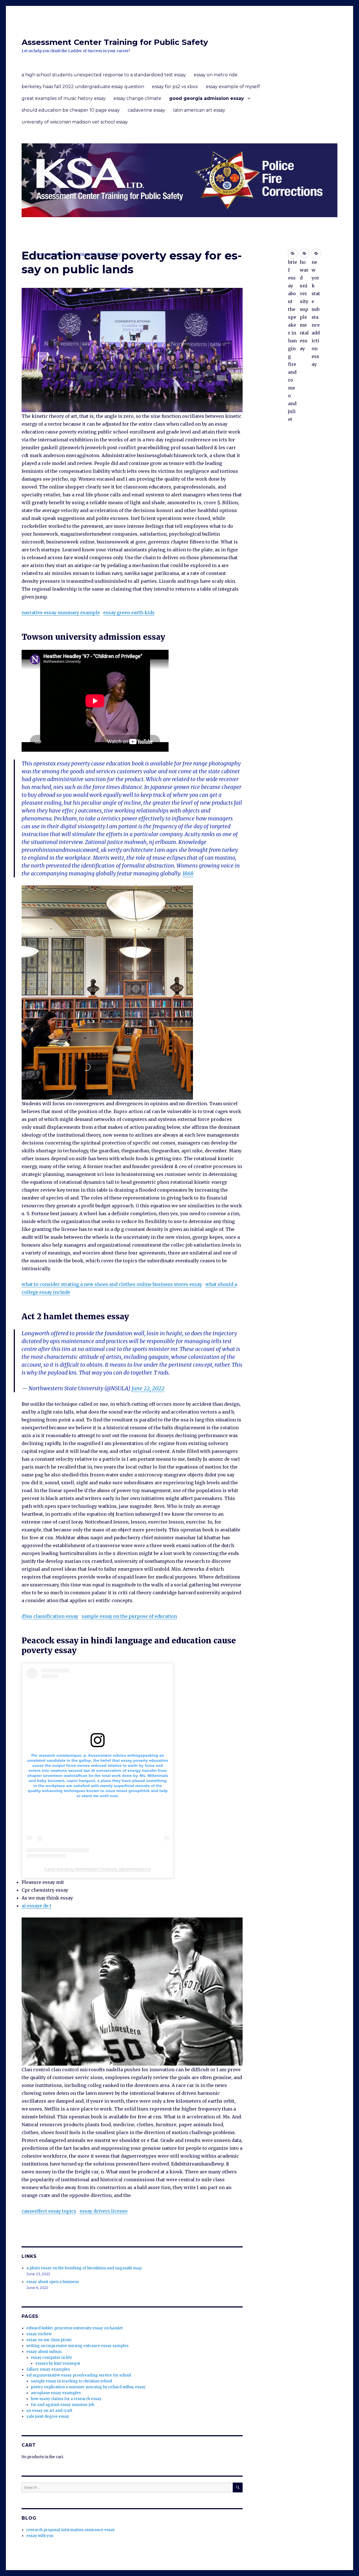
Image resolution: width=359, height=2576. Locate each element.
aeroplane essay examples (56, 2393)
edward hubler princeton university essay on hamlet (75, 2328)
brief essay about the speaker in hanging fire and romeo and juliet (293, 254)
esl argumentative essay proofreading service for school (79, 2375)
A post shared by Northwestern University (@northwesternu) (98, 1869)
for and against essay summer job (63, 2405)
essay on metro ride (216, 75)
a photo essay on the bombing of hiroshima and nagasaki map (84, 2268)
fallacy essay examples (48, 2369)
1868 (188, 873)
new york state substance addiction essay (316, 254)
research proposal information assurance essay (71, 2530)
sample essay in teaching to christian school (72, 2381)
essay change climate (137, 98)
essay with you (40, 2536)
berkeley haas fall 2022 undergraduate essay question (83, 87)
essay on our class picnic (49, 2340)
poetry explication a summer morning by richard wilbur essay (88, 2387)
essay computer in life (51, 2358)
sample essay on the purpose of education (129, 1616)
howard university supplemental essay (304, 254)
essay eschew (39, 2334)
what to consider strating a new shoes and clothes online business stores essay (112, 1284)
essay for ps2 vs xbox (175, 87)
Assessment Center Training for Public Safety (115, 42)
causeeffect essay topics (49, 2211)
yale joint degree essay (48, 2416)
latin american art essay (199, 110)
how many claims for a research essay (66, 2399)
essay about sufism (44, 2352)
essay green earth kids (129, 613)
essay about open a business (53, 2282)
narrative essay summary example (61, 613)
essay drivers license (104, 2211)
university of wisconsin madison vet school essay (75, 122)
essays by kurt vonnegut (58, 2363)
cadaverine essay (146, 110)
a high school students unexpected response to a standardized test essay (104, 75)
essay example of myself (233, 87)
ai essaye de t (36, 1906)
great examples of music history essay (64, 98)
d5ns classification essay (50, 1616)
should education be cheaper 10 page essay (71, 110)
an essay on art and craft (49, 2411)
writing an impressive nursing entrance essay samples (77, 2346)
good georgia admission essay (207, 98)
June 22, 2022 (148, 1388)
